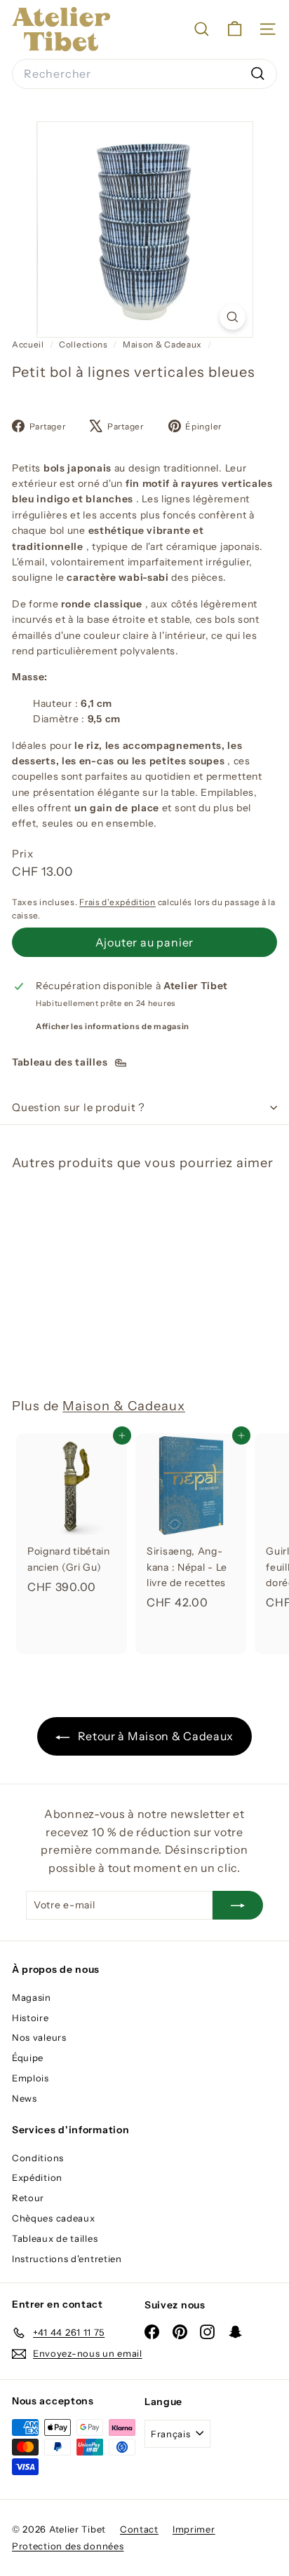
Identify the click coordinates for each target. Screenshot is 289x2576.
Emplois (31, 2078)
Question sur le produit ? (79, 1107)
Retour (28, 2198)
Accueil (29, 344)
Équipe (28, 2058)
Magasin (32, 1997)
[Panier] (235, 29)
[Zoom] (233, 317)
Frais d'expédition (117, 902)
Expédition (37, 2177)
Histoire (31, 2018)
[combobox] (144, 74)
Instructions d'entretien (67, 2259)
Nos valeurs (39, 2037)
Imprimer (194, 2529)
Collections (84, 344)
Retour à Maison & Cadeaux (154, 1736)
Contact (139, 2529)
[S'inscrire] (238, 1905)
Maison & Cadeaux (162, 344)
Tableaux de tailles (55, 2238)
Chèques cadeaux (54, 2218)
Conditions (38, 2158)
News (25, 2098)
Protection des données (68, 2546)
